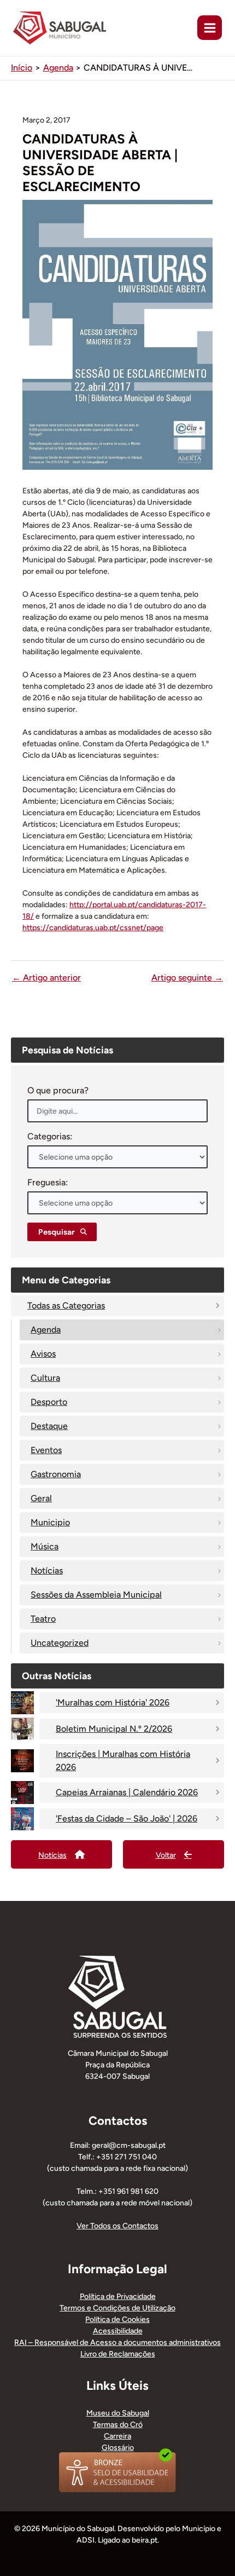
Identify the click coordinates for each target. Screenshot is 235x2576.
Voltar (166, 1855)
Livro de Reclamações (118, 2354)
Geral (41, 1498)
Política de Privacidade (118, 2296)
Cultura (45, 1378)
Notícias (47, 1571)
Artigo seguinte (187, 978)
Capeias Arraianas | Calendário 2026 (127, 1792)
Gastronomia (56, 1474)
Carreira (117, 2436)
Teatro (43, 1619)
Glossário (118, 2448)
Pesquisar (57, 1232)
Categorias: (50, 1136)
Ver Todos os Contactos (117, 2226)
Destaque (49, 1426)
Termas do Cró (118, 2425)
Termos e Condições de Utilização (117, 2308)
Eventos (46, 1450)
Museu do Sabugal (118, 2413)
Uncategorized (60, 1643)
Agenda (46, 1330)
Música (45, 1546)
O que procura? (58, 1090)
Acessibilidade (118, 2331)
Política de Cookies (117, 2319)
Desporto (49, 1402)
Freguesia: (48, 1182)
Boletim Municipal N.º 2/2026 (114, 1729)
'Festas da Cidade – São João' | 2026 (127, 1819)
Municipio (50, 1522)
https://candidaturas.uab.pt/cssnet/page (93, 928)
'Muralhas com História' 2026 (113, 1702)
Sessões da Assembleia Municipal (96, 1595)
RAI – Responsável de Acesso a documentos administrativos (117, 2342)
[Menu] (210, 28)
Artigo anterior (46, 978)
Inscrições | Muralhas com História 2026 (123, 1760)
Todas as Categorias (66, 1306)
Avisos (43, 1354)
